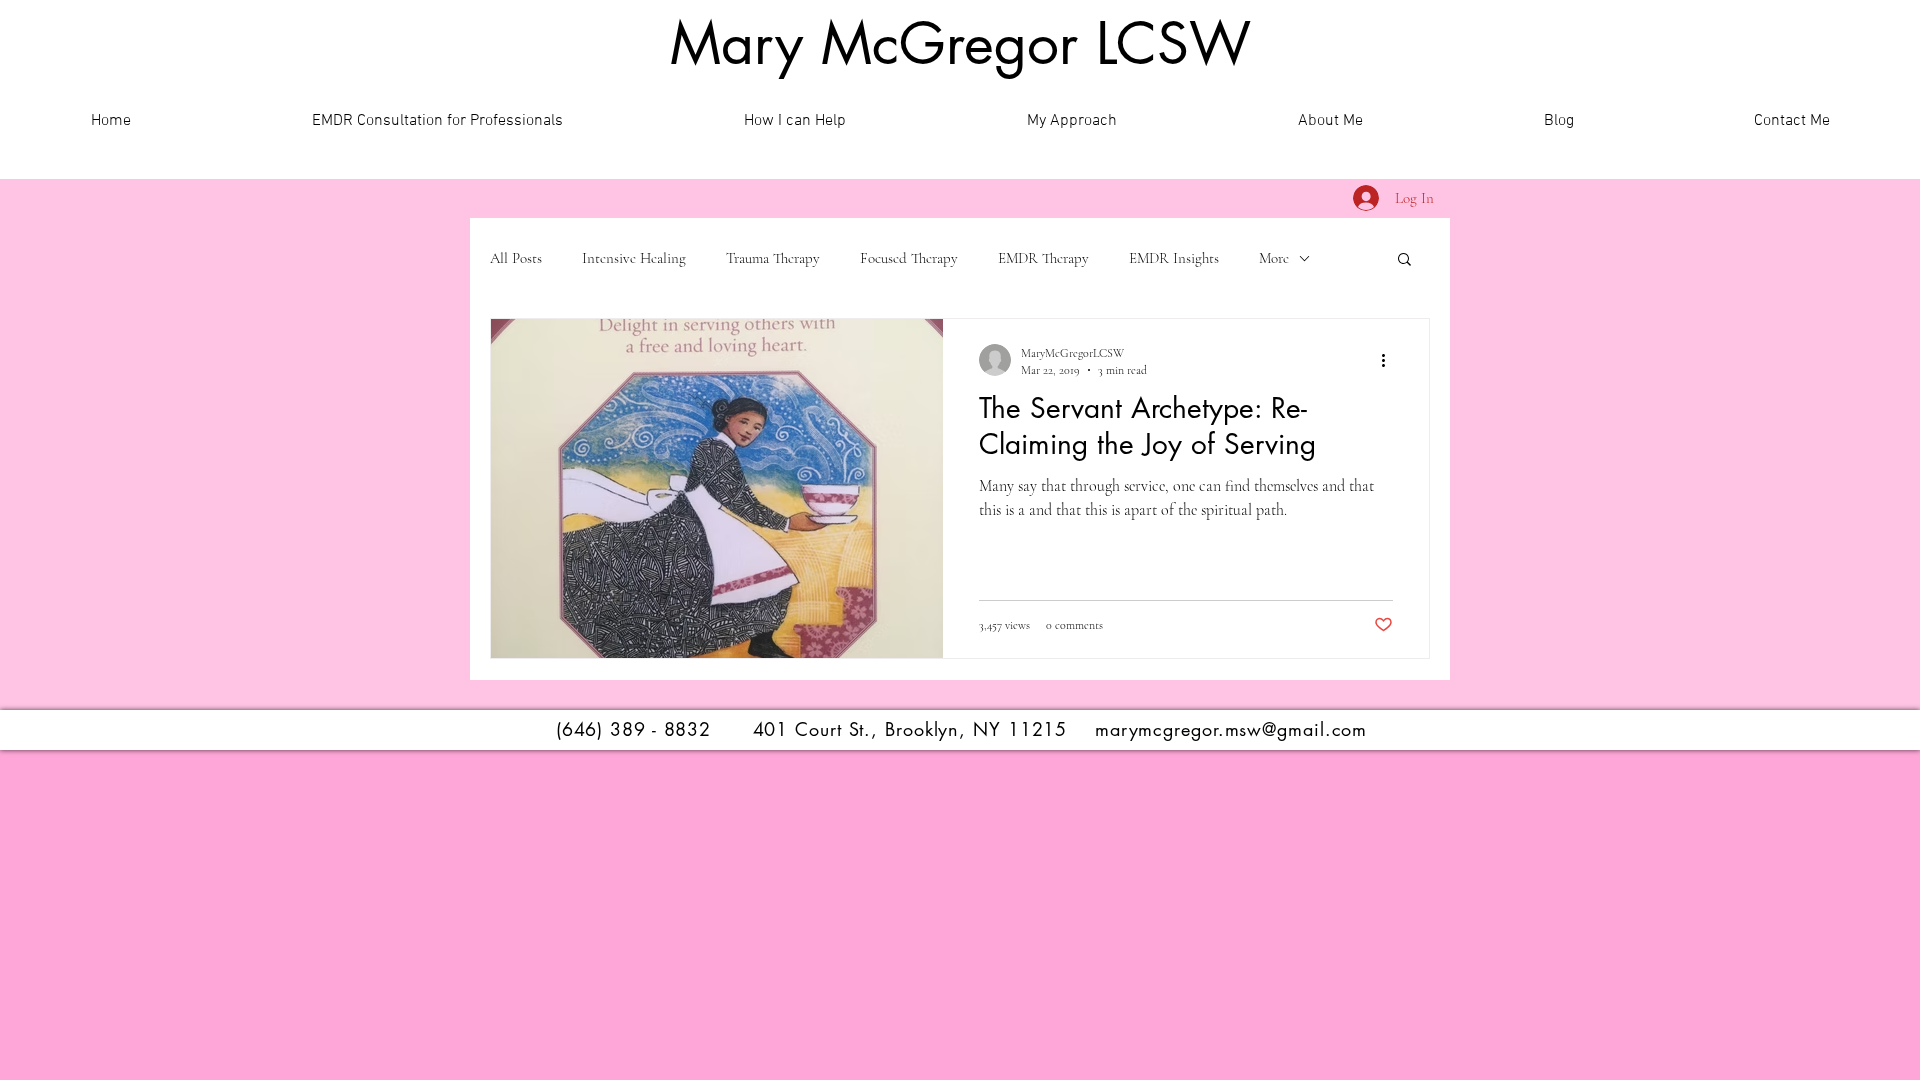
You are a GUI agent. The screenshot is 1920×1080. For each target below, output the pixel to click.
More (1274, 258)
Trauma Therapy (773, 258)
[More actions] (1390, 360)
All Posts (516, 258)
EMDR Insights (1174, 258)
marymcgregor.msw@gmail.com (1231, 729)
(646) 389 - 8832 (633, 729)
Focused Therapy (909, 258)
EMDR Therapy (1043, 258)
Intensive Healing (634, 258)
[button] (1404, 260)
